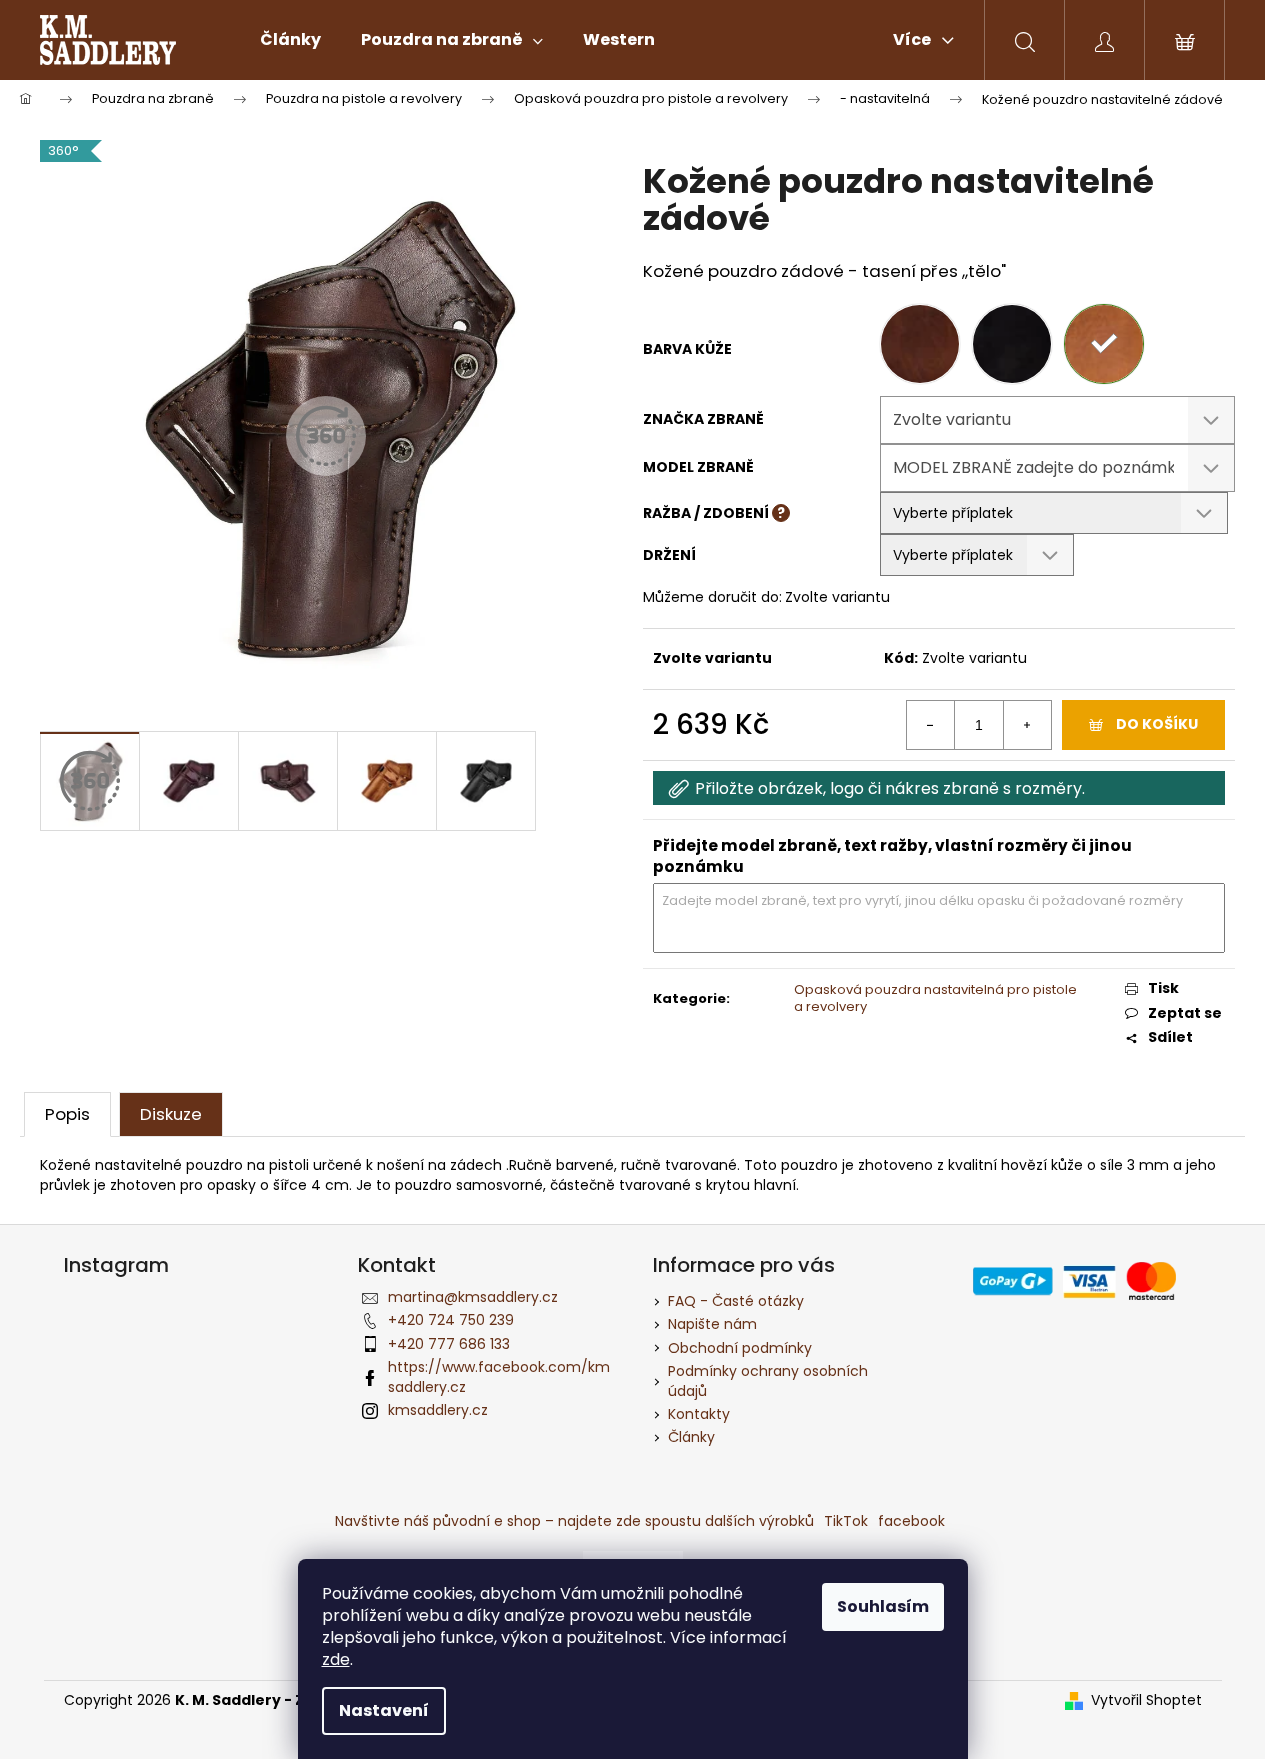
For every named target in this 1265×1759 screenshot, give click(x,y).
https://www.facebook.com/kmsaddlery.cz (499, 1376)
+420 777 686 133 (449, 1344)
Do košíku (1157, 724)
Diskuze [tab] (171, 1114)
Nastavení (384, 1710)
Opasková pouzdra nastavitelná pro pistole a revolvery (935, 998)
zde (336, 1659)
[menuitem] (290, 40)
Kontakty (699, 1414)
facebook (911, 1521)
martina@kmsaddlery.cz (473, 1297)
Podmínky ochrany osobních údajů (768, 1380)
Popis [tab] (67, 1114)
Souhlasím (883, 1606)
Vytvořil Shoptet (1146, 1700)
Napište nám (712, 1324)
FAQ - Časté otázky (736, 1301)
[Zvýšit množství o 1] (1027, 725)
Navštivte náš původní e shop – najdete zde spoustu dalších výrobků (574, 1521)
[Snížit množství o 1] (931, 725)
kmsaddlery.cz (438, 1410)
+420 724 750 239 (451, 1320)
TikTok (846, 1521)
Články (691, 1437)
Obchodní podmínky (740, 1348)
